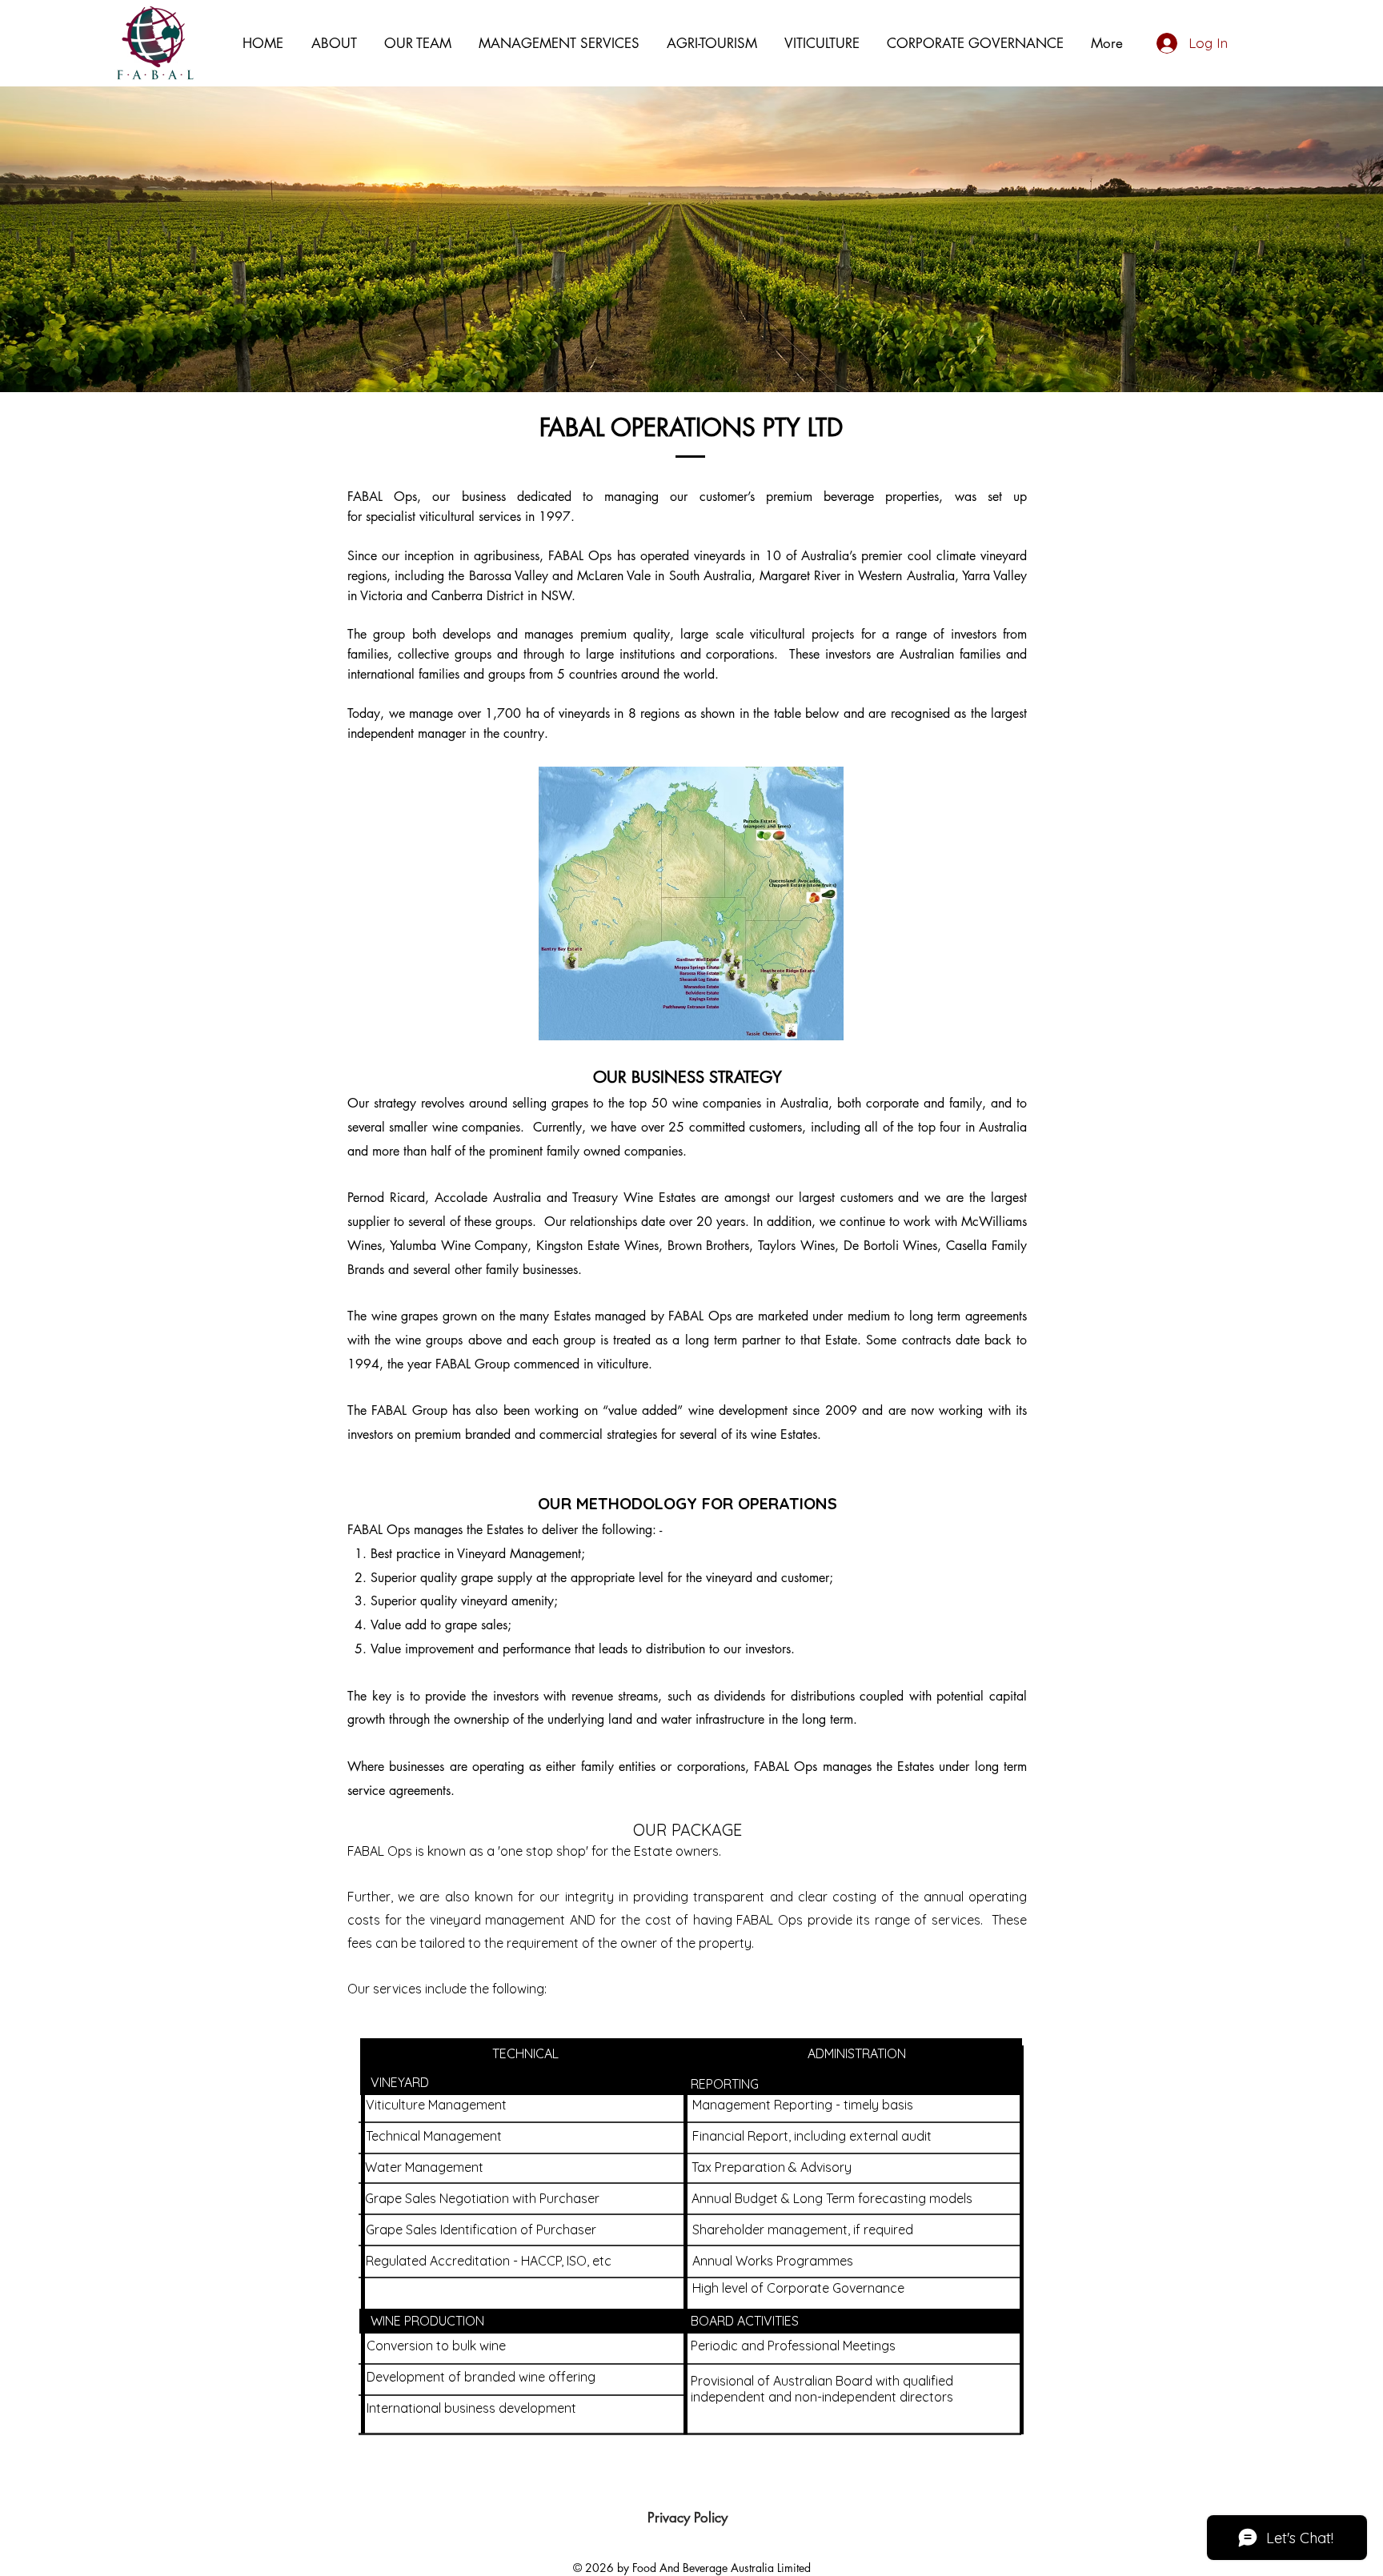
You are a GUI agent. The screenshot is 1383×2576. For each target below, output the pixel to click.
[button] (418, 43)
